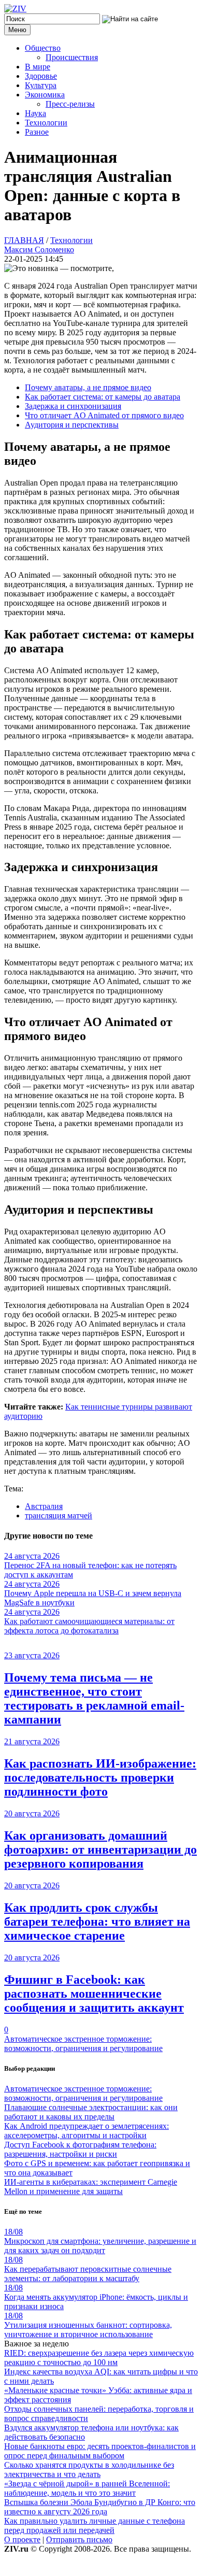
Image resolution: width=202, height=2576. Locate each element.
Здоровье (41, 76)
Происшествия (72, 57)
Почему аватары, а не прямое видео (88, 387)
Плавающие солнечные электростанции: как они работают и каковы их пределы (91, 2112)
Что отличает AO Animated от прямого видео (104, 415)
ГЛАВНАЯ (24, 240)
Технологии (46, 123)
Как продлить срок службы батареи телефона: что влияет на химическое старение (97, 1922)
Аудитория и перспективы (72, 425)
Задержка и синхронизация (73, 406)
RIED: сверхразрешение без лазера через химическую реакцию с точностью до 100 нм (99, 2358)
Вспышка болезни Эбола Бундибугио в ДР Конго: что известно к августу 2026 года (100, 2507)
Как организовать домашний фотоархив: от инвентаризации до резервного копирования (100, 1849)
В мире (38, 67)
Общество (43, 48)
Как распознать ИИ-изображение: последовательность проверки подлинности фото (100, 1777)
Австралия (44, 1506)
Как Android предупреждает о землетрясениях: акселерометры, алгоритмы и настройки (86, 2131)
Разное (37, 132)
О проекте (22, 2539)
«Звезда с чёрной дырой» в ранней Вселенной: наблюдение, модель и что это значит (87, 2488)
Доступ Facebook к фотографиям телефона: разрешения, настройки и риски (80, 2149)
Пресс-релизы (70, 104)
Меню (17, 30)
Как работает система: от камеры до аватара (103, 397)
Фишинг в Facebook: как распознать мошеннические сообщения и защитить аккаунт (94, 1994)
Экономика (45, 95)
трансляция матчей (59, 1515)
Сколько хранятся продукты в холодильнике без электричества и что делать (89, 2470)
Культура (41, 85)
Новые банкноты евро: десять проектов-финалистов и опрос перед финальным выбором (100, 2451)
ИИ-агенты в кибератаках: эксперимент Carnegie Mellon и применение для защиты (91, 2187)
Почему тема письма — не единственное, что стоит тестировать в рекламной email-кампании (94, 1698)
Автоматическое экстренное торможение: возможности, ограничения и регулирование (83, 2044)
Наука (35, 113)
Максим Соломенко (39, 250)
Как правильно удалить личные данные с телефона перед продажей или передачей (95, 2525)
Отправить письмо (79, 2539)
